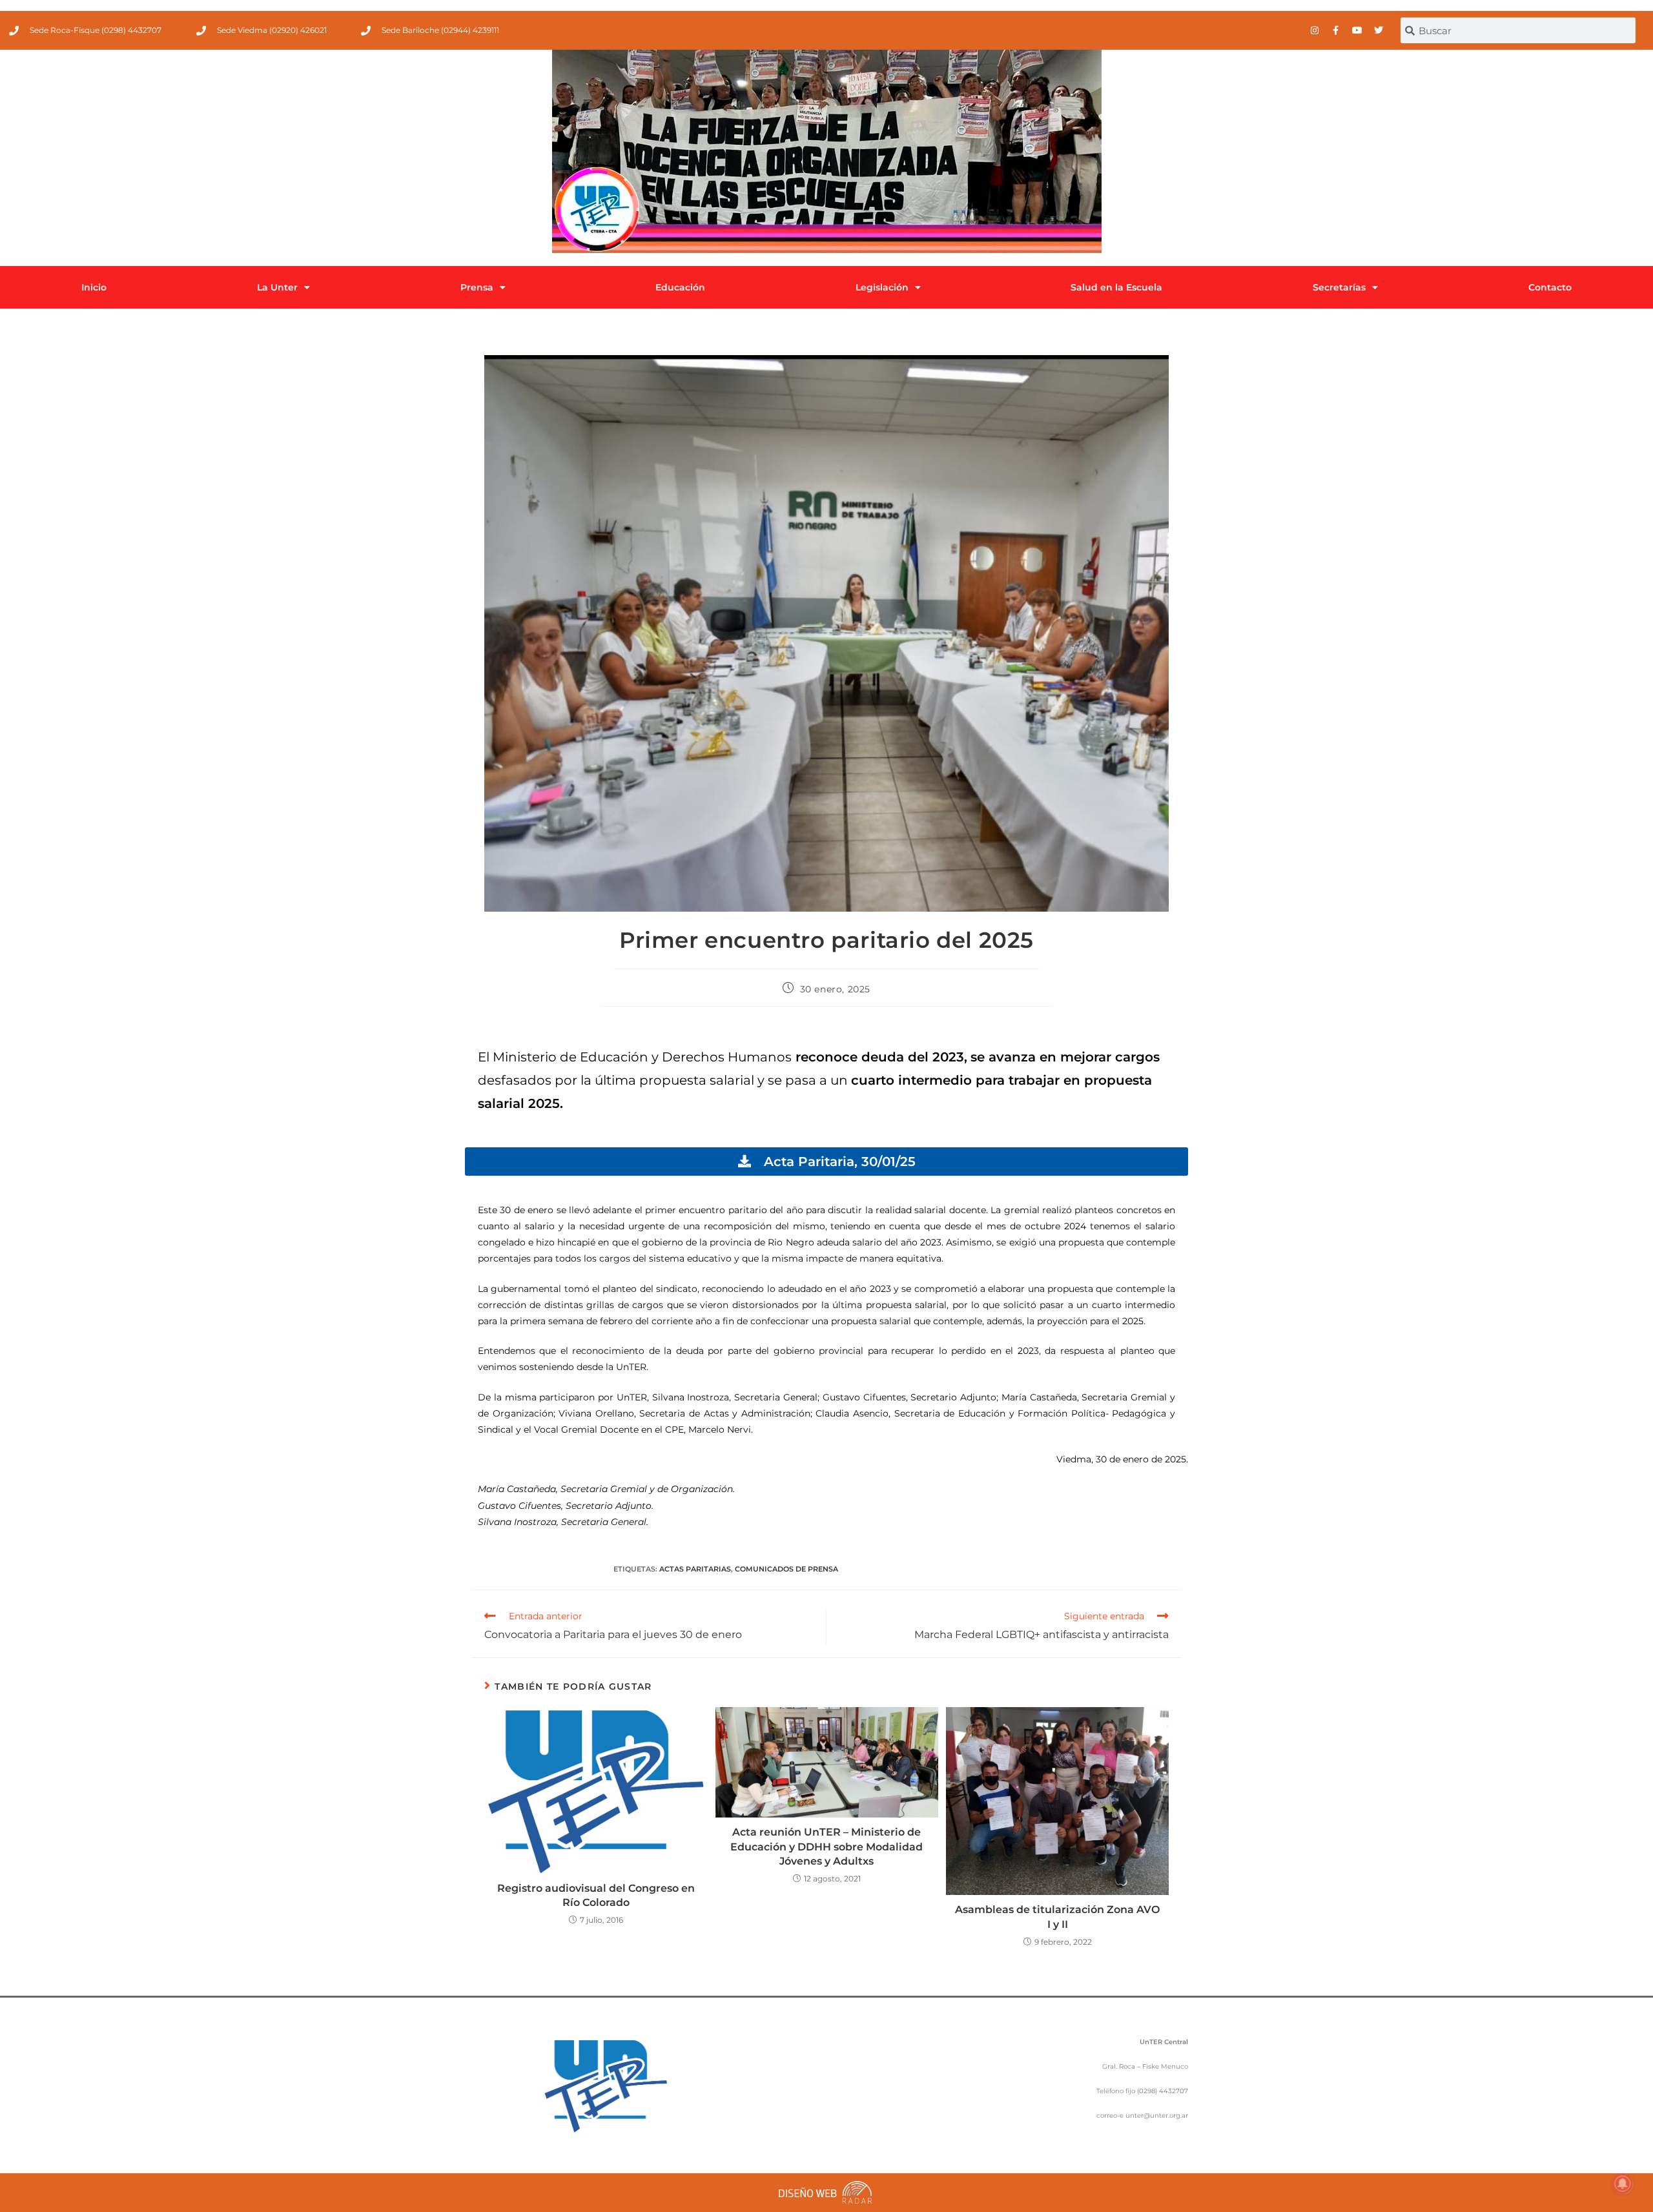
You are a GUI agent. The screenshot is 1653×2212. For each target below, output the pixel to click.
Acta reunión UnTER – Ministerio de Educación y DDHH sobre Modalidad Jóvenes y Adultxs (826, 1847)
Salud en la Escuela (1116, 287)
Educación (680, 287)
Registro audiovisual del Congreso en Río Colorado (596, 1895)
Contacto (1550, 287)
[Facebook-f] (1336, 30)
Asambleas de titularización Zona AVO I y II (1057, 1917)
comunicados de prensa (786, 1569)
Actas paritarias (695, 1569)
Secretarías (1339, 287)
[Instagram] (1315, 30)
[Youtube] (1357, 30)
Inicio (94, 287)
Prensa (477, 287)
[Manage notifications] (1623, 2184)
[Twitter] (1379, 30)
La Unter (277, 287)
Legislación (882, 287)
